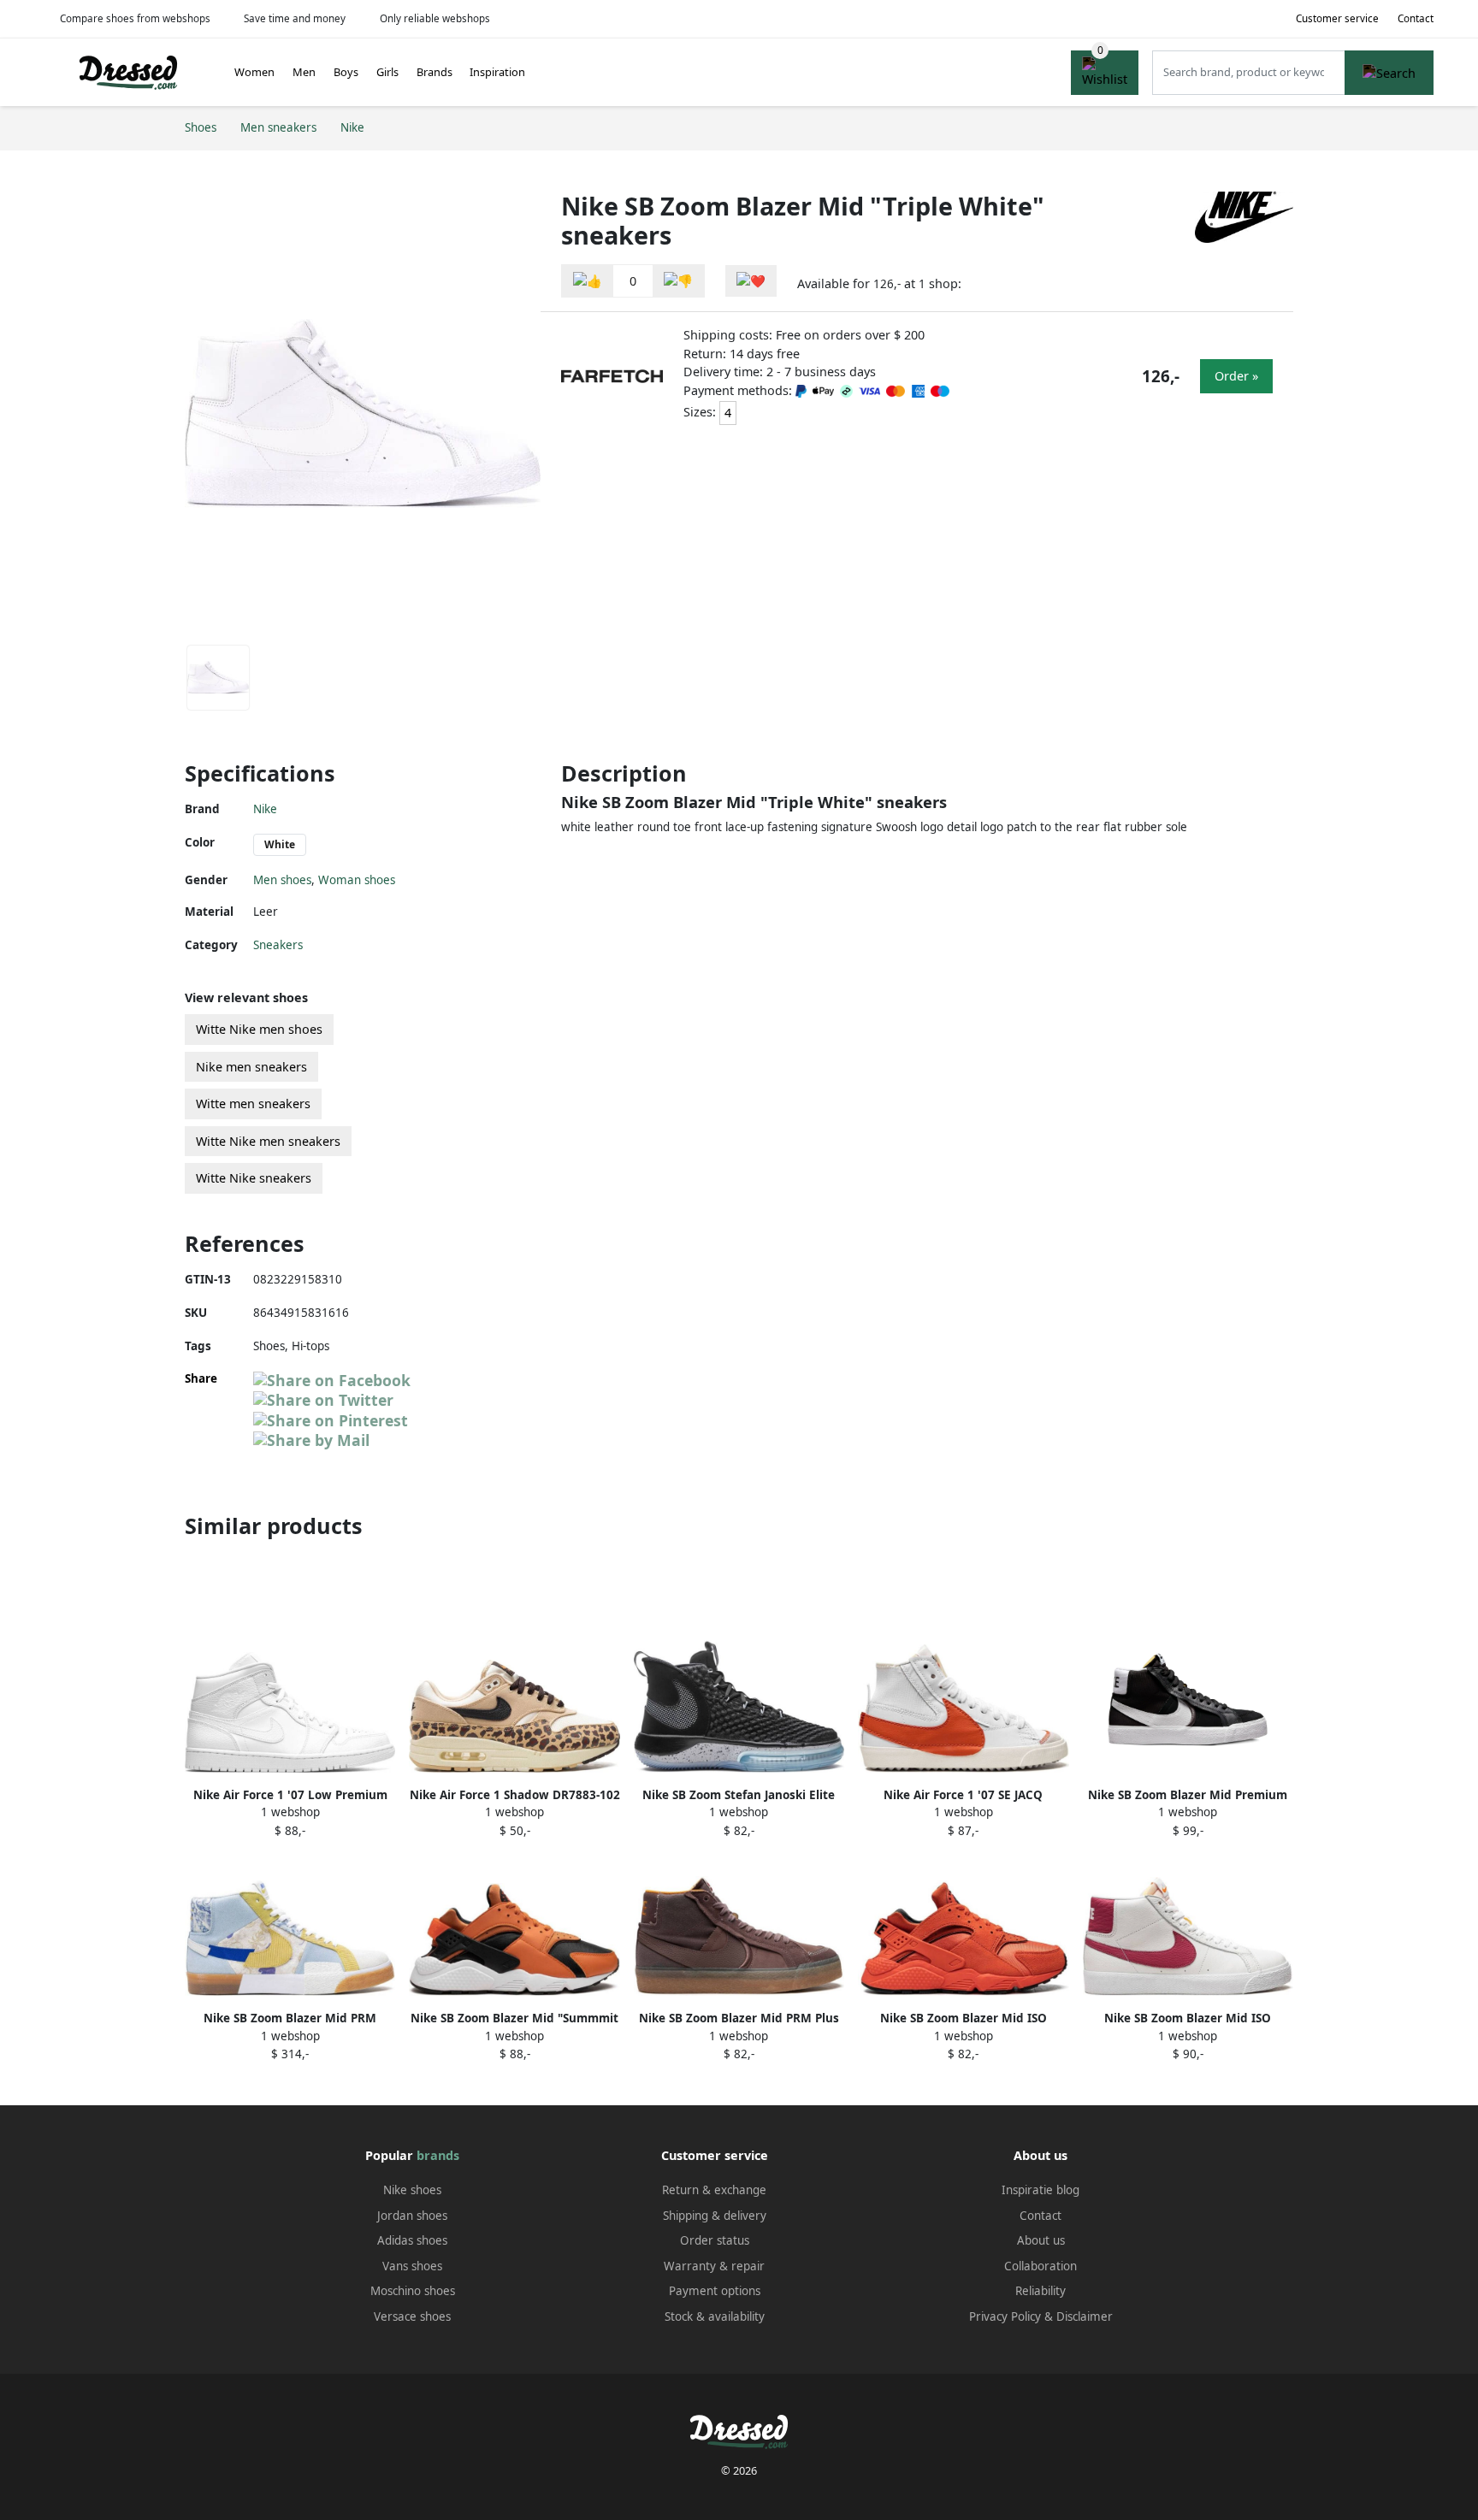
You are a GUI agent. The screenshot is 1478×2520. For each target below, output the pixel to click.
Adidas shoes (412, 2240)
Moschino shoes (413, 2291)
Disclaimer (1085, 2316)
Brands (435, 72)
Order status (715, 2240)
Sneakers (278, 945)
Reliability (1041, 2291)
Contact (1416, 18)
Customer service (1337, 18)
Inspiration (497, 72)
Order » (1236, 376)
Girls (387, 72)
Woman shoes (357, 880)
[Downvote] (678, 281)
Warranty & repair (714, 2266)
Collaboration (1041, 2266)
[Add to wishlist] (751, 281)
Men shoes (282, 880)
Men (304, 72)
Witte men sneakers (253, 1104)
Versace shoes (412, 2316)
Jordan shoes (412, 2216)
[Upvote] (588, 281)
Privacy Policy (1005, 2316)
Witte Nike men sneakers (268, 1141)
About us (1041, 2240)
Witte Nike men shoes (259, 1029)
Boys (346, 72)
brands (438, 2155)
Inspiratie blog (1041, 2190)
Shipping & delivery (715, 2216)
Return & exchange (714, 2190)
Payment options (715, 2291)
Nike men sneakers (251, 1067)
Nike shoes (412, 2190)
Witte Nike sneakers (254, 1178)
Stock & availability (715, 2316)
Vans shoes (412, 2266)
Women (254, 72)
